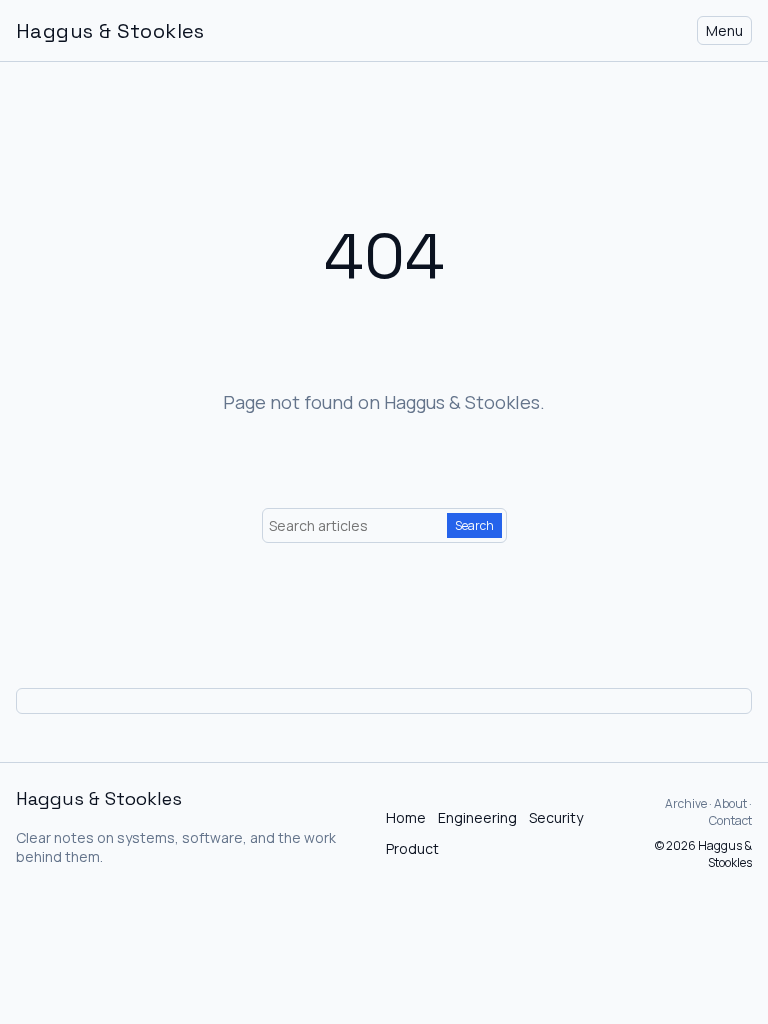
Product (412, 848)
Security (556, 817)
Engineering (477, 817)
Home (406, 817)
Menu (724, 30)
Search (474, 525)
